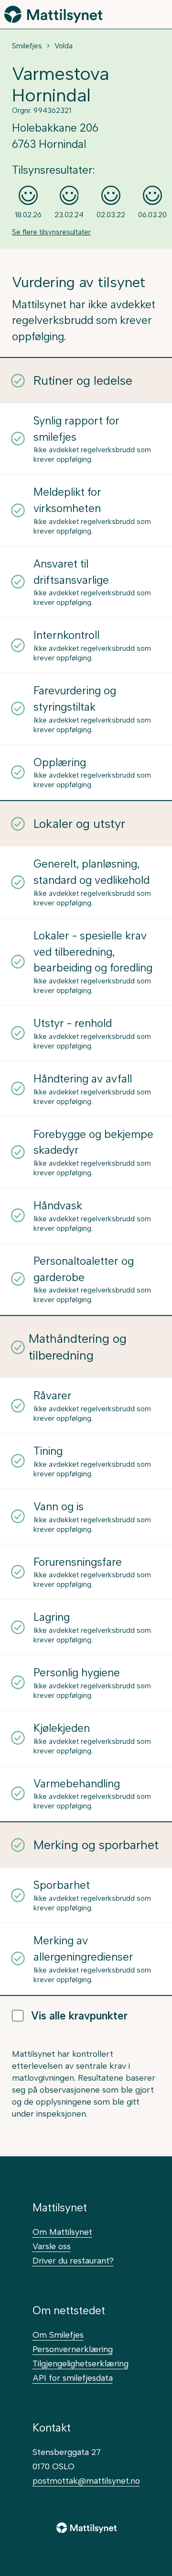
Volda (64, 46)
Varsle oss (52, 2246)
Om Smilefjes (58, 2335)
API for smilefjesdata (73, 2378)
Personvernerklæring (73, 2349)
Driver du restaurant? (73, 2260)
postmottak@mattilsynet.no (86, 2481)
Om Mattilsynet (62, 2232)
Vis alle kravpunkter (79, 2016)
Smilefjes (27, 46)
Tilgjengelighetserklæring (81, 2363)
